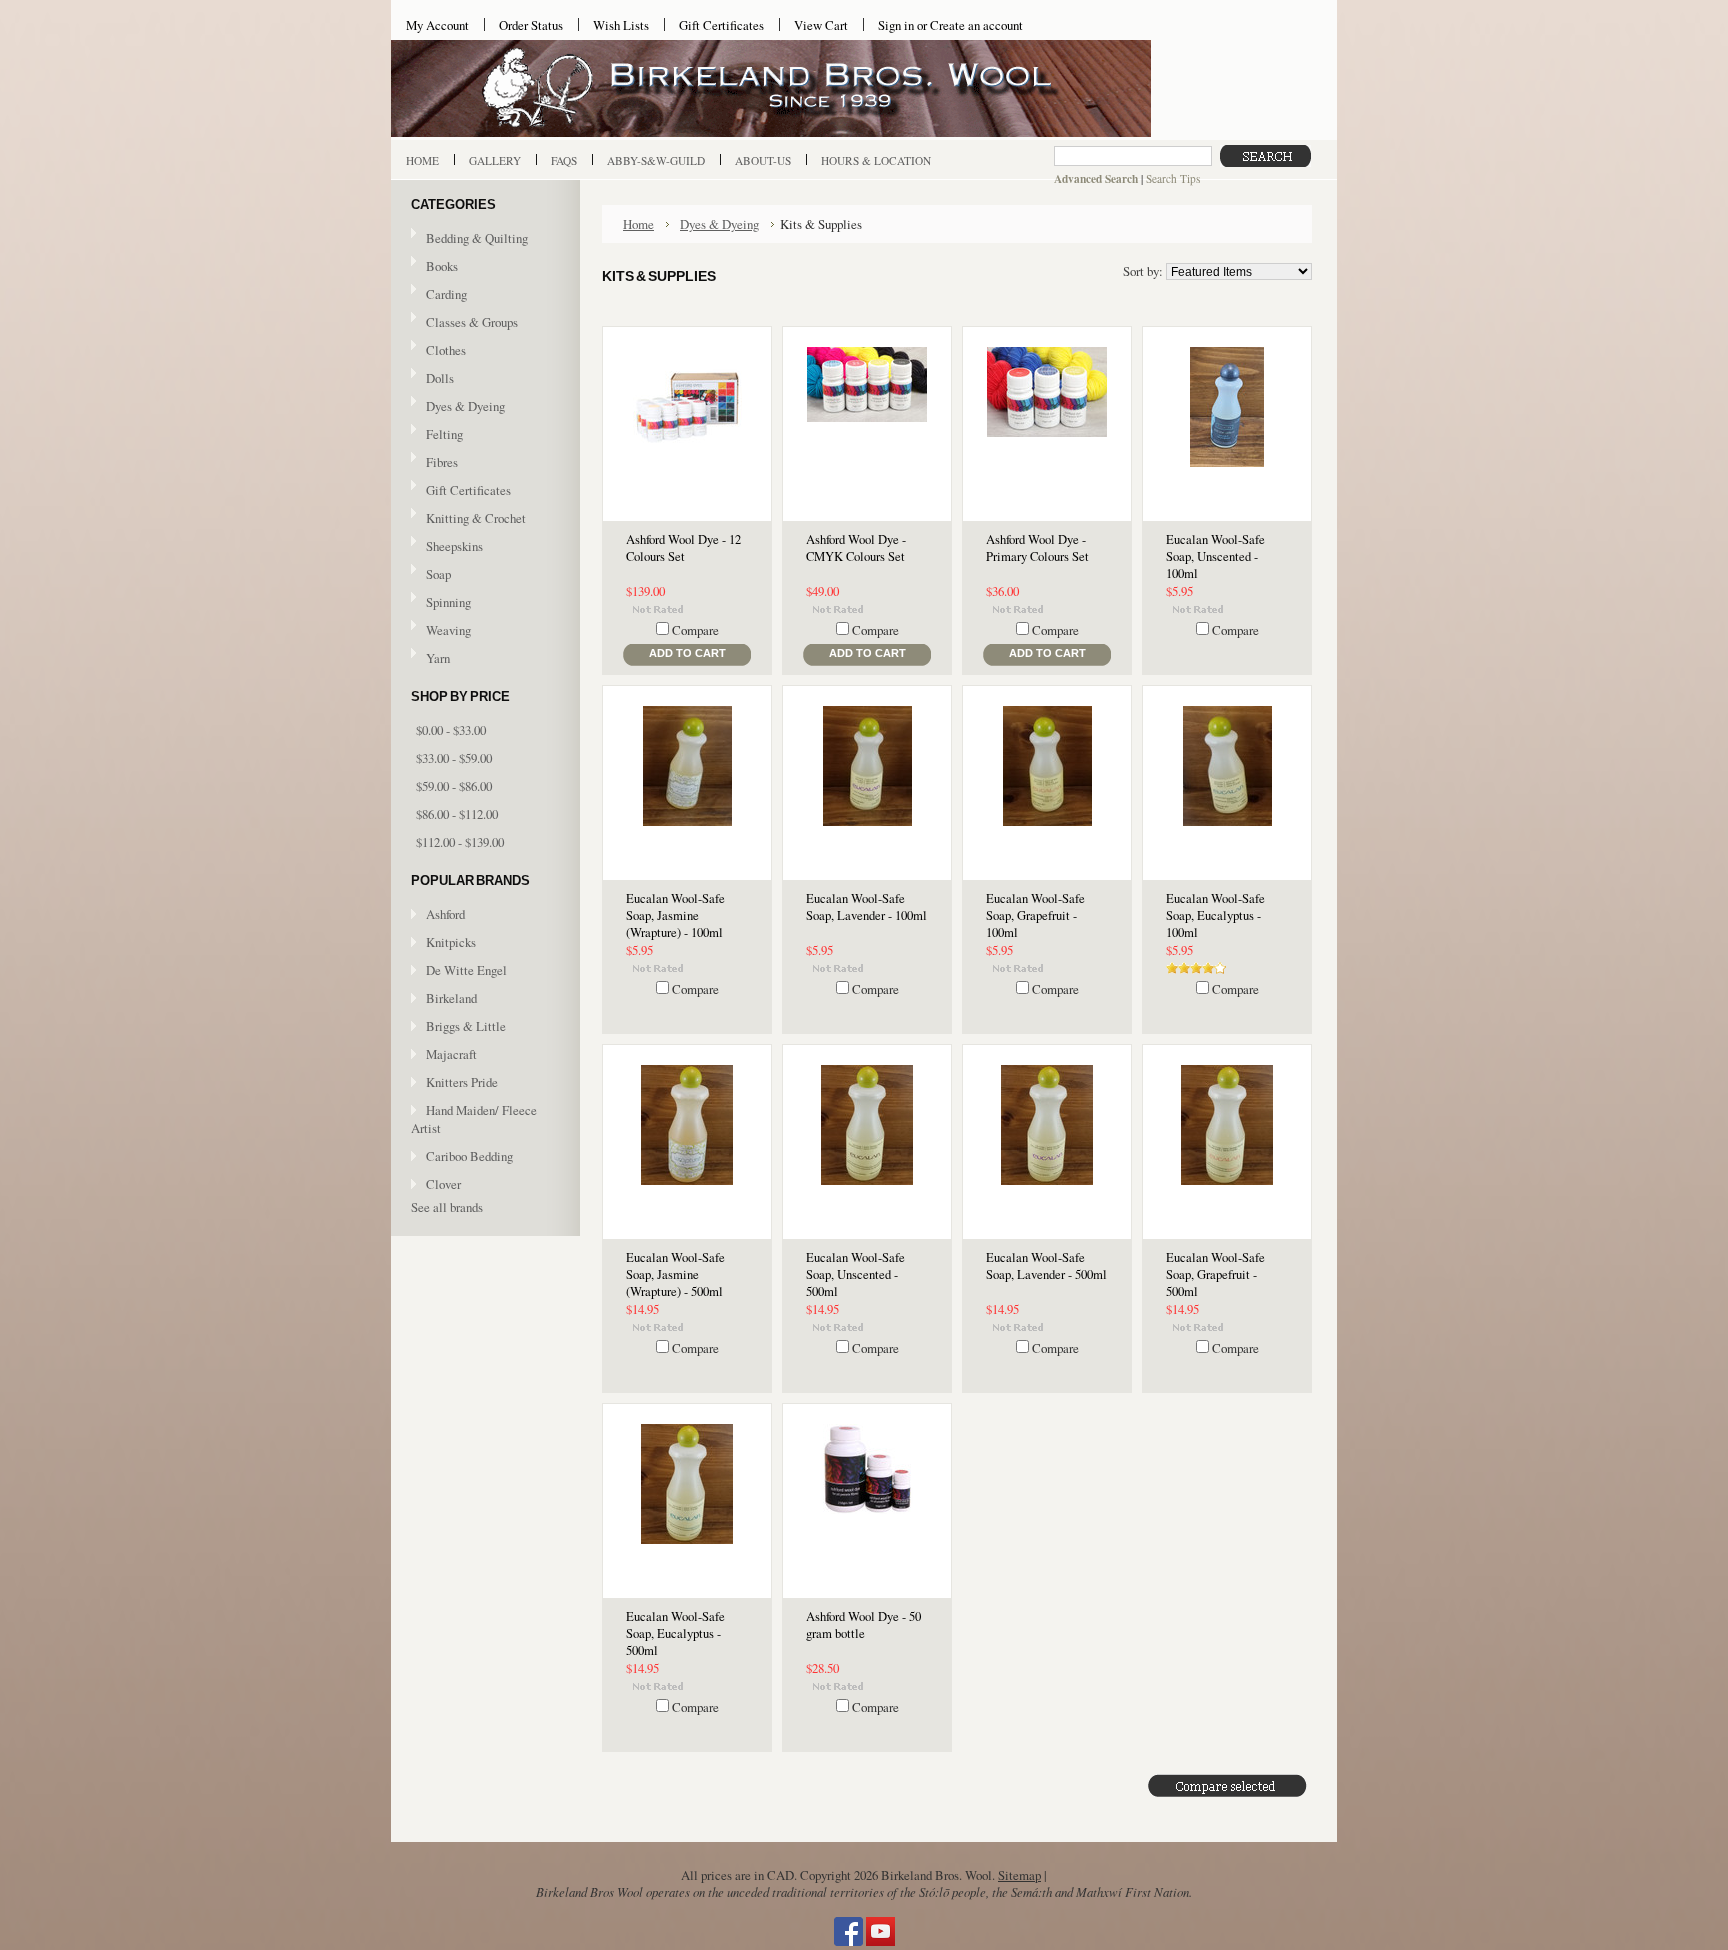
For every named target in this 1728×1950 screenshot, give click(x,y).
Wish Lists (621, 25)
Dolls (432, 379)
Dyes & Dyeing (458, 407)
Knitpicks (451, 942)
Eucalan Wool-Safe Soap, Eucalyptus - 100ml (1215, 915)
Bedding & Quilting (469, 239)
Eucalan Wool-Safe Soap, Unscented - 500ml (855, 1274)
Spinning (441, 603)
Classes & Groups (464, 323)
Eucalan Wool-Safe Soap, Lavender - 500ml (1046, 1266)
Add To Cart (687, 653)
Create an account (976, 25)
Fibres (434, 463)
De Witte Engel (466, 970)
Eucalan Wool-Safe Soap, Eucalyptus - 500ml (675, 1633)
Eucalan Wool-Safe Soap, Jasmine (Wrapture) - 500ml (675, 1274)
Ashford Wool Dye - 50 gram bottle (863, 1625)
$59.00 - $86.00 (454, 786)
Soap (438, 574)
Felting (437, 435)
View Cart (821, 25)
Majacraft (451, 1054)
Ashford (445, 914)
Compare (695, 630)
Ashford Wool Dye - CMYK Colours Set (856, 548)
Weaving (441, 631)
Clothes (446, 350)
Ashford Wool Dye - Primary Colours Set (1037, 548)
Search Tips (1173, 178)
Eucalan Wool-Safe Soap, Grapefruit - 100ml (1035, 915)
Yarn (430, 659)
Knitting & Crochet (468, 519)
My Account (437, 25)
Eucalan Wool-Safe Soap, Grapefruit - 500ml (1215, 1274)
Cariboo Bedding (469, 1156)
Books (434, 267)
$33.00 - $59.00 (454, 758)
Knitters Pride (462, 1082)
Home (638, 224)
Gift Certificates (721, 25)
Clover (443, 1184)
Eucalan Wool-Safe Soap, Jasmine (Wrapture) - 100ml (675, 915)
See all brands (447, 1207)
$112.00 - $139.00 (460, 842)
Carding (439, 295)
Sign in (896, 25)
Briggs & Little (466, 1026)
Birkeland (451, 998)
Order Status (531, 25)
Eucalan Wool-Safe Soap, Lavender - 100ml (866, 907)
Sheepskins (454, 546)
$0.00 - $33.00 (451, 730)
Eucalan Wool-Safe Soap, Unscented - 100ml (1215, 556)
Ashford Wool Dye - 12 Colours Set (683, 548)
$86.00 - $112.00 (457, 814)
